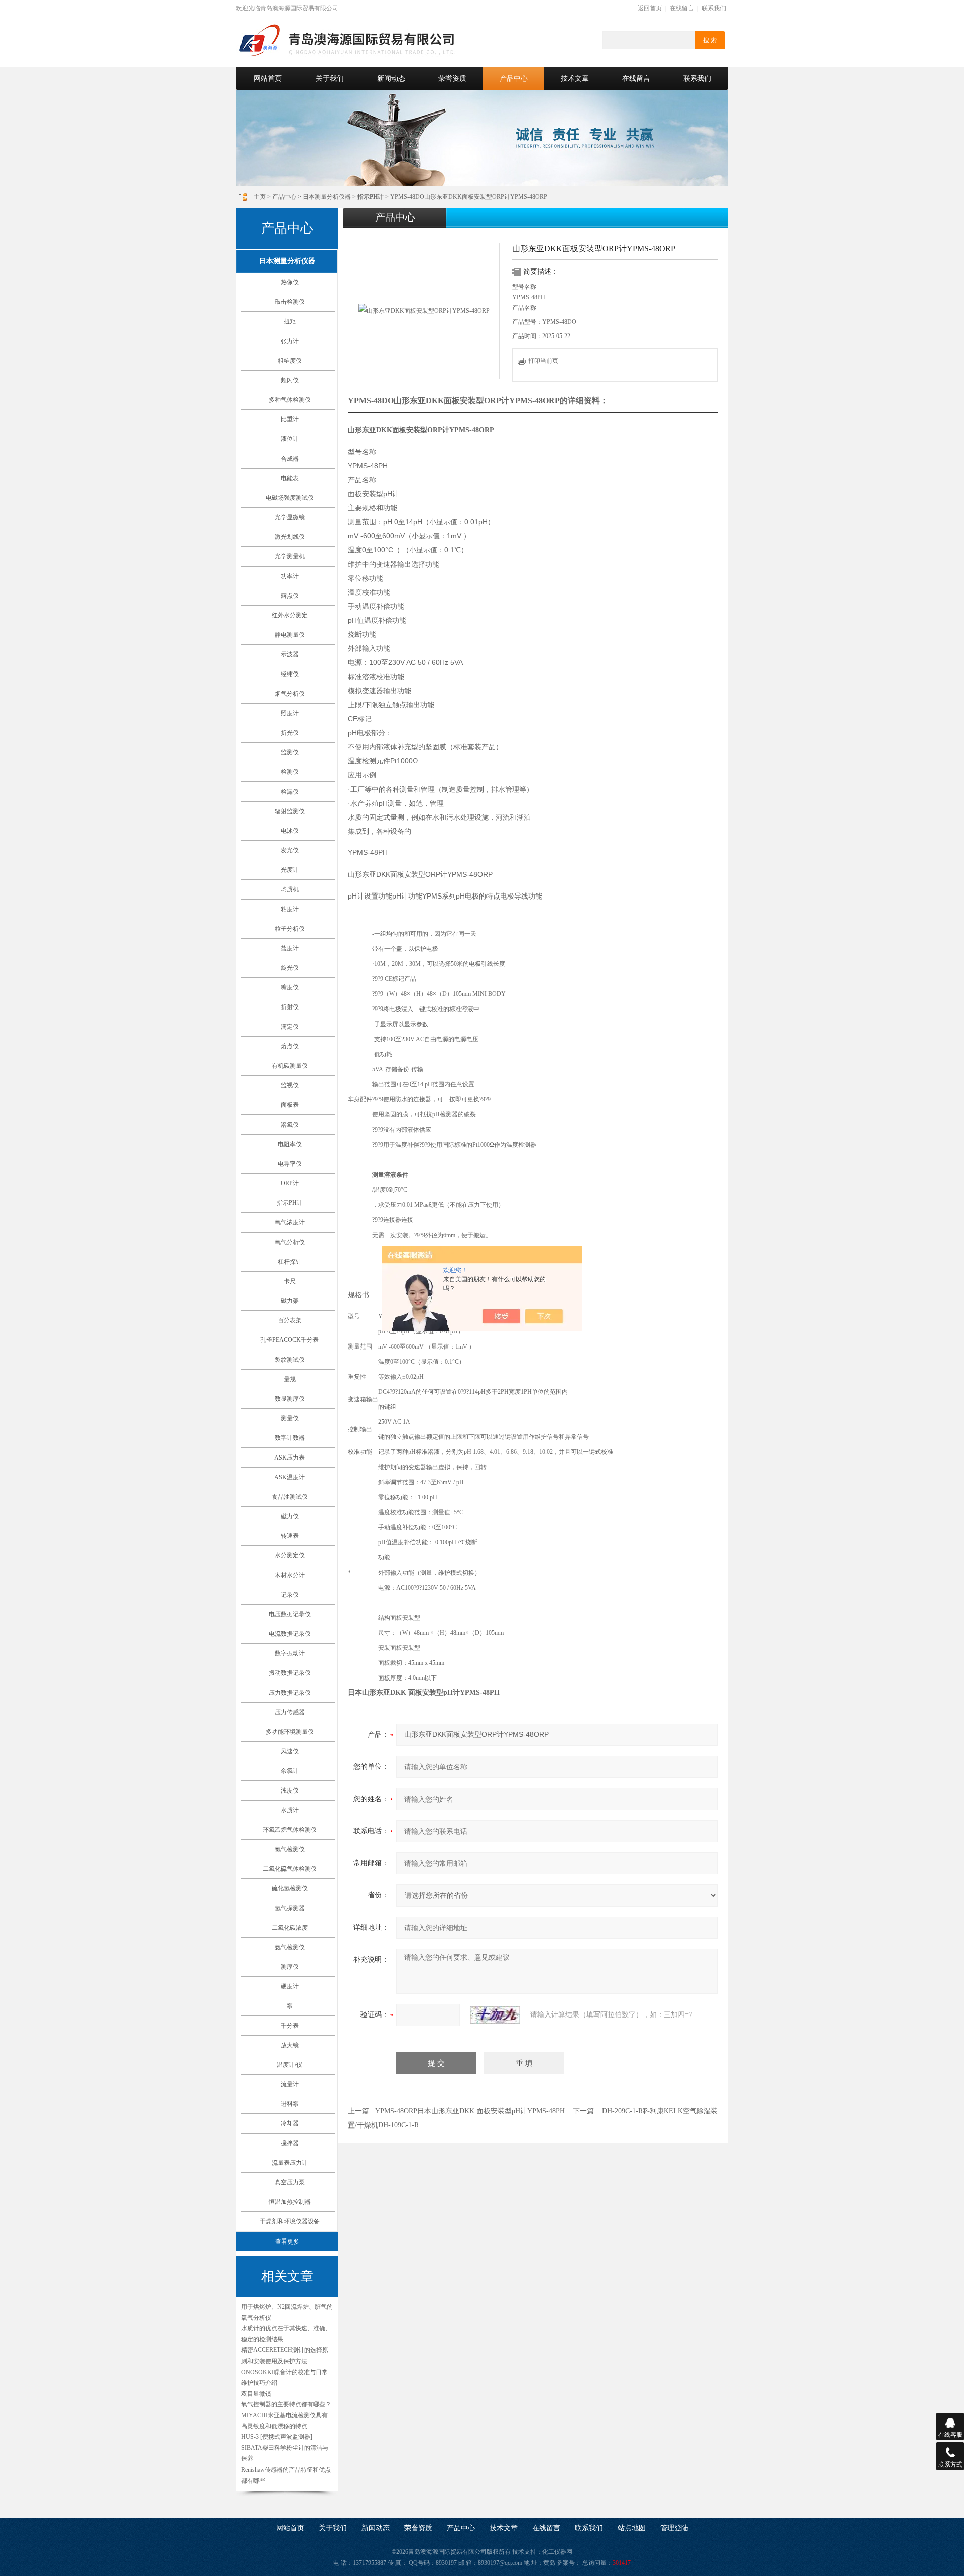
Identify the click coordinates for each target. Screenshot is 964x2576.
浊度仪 (290, 1790)
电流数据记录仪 (290, 1634)
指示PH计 (290, 1203)
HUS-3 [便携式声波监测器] (277, 2437)
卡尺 (290, 1281)
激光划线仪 (290, 537)
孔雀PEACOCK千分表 (289, 1340)
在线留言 (682, 8)
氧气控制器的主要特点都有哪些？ (286, 2404)
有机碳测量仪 (290, 1066)
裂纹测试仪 (290, 1360)
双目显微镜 (256, 2394)
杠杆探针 (290, 1262)
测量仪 (290, 1418)
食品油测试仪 (290, 1497)
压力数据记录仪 (290, 1693)
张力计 (290, 341)
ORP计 (290, 1183)
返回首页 (650, 8)
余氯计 (290, 1771)
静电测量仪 (290, 635)
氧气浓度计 (290, 1222)
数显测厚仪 (290, 1399)
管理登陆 (674, 2528)
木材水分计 (290, 1575)
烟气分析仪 (290, 694)
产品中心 (514, 79)
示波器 (290, 654)
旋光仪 (290, 968)
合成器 (290, 459)
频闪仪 (290, 380)
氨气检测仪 (290, 1947)
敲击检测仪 (290, 302)
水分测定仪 (290, 1555)
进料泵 (290, 2104)
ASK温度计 (289, 1477)
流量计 (290, 2084)
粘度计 (290, 909)
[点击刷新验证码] (495, 2015)
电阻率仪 (290, 1144)
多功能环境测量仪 (290, 1732)
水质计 (290, 1810)
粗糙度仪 (290, 361)
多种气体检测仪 (290, 400)
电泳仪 (290, 831)
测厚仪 (290, 1967)
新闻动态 (391, 79)
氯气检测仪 (290, 1849)
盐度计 (290, 948)
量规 (290, 1379)
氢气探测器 (290, 1908)
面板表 (290, 1105)
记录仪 (290, 1595)
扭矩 (290, 321)
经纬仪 (290, 674)
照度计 (290, 713)
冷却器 (290, 2123)
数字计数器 (290, 1438)
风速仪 (290, 1751)
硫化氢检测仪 (290, 1888)
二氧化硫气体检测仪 (290, 1869)
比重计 (290, 419)
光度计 (290, 870)
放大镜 (290, 2045)
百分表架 (290, 1320)
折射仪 (290, 1007)
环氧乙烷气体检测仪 (290, 1830)
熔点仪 (290, 1046)
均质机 (290, 889)
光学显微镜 (290, 517)
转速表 (290, 1536)
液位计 (290, 439)
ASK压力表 (289, 1458)
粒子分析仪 (290, 929)
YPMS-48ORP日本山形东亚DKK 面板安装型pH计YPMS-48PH (470, 2111)
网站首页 (268, 79)
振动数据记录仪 (290, 1673)
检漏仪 (290, 792)
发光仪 (290, 850)
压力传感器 (290, 1712)
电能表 (290, 478)
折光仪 (290, 733)
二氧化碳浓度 (290, 1928)
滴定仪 (290, 1027)
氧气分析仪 (290, 1242)
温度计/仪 (289, 2065)
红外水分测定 (290, 615)
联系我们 (714, 8)
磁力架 (290, 1301)
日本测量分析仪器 (327, 197)
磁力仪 (290, 1516)
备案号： (569, 2563)
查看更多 (287, 2242)
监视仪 (290, 1085)
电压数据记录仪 (290, 1614)
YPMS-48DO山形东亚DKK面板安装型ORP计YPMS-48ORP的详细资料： (478, 401)
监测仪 (290, 752)
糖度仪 (290, 987)
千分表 (290, 2026)
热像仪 (290, 282)
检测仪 (290, 772)
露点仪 (290, 596)
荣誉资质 (452, 79)
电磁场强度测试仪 (290, 498)
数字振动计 (290, 1653)
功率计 (290, 576)
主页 (260, 197)
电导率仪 (290, 1164)
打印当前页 (543, 361)
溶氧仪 (290, 1125)
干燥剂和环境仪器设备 (290, 2221)
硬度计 (290, 1986)
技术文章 (575, 79)
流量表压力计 (290, 2163)
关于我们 (330, 79)
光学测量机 (290, 556)
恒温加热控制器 (290, 2202)
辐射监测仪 (290, 811)
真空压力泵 (290, 2182)
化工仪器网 (557, 2552)
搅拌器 (290, 2143)
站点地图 (632, 2528)
